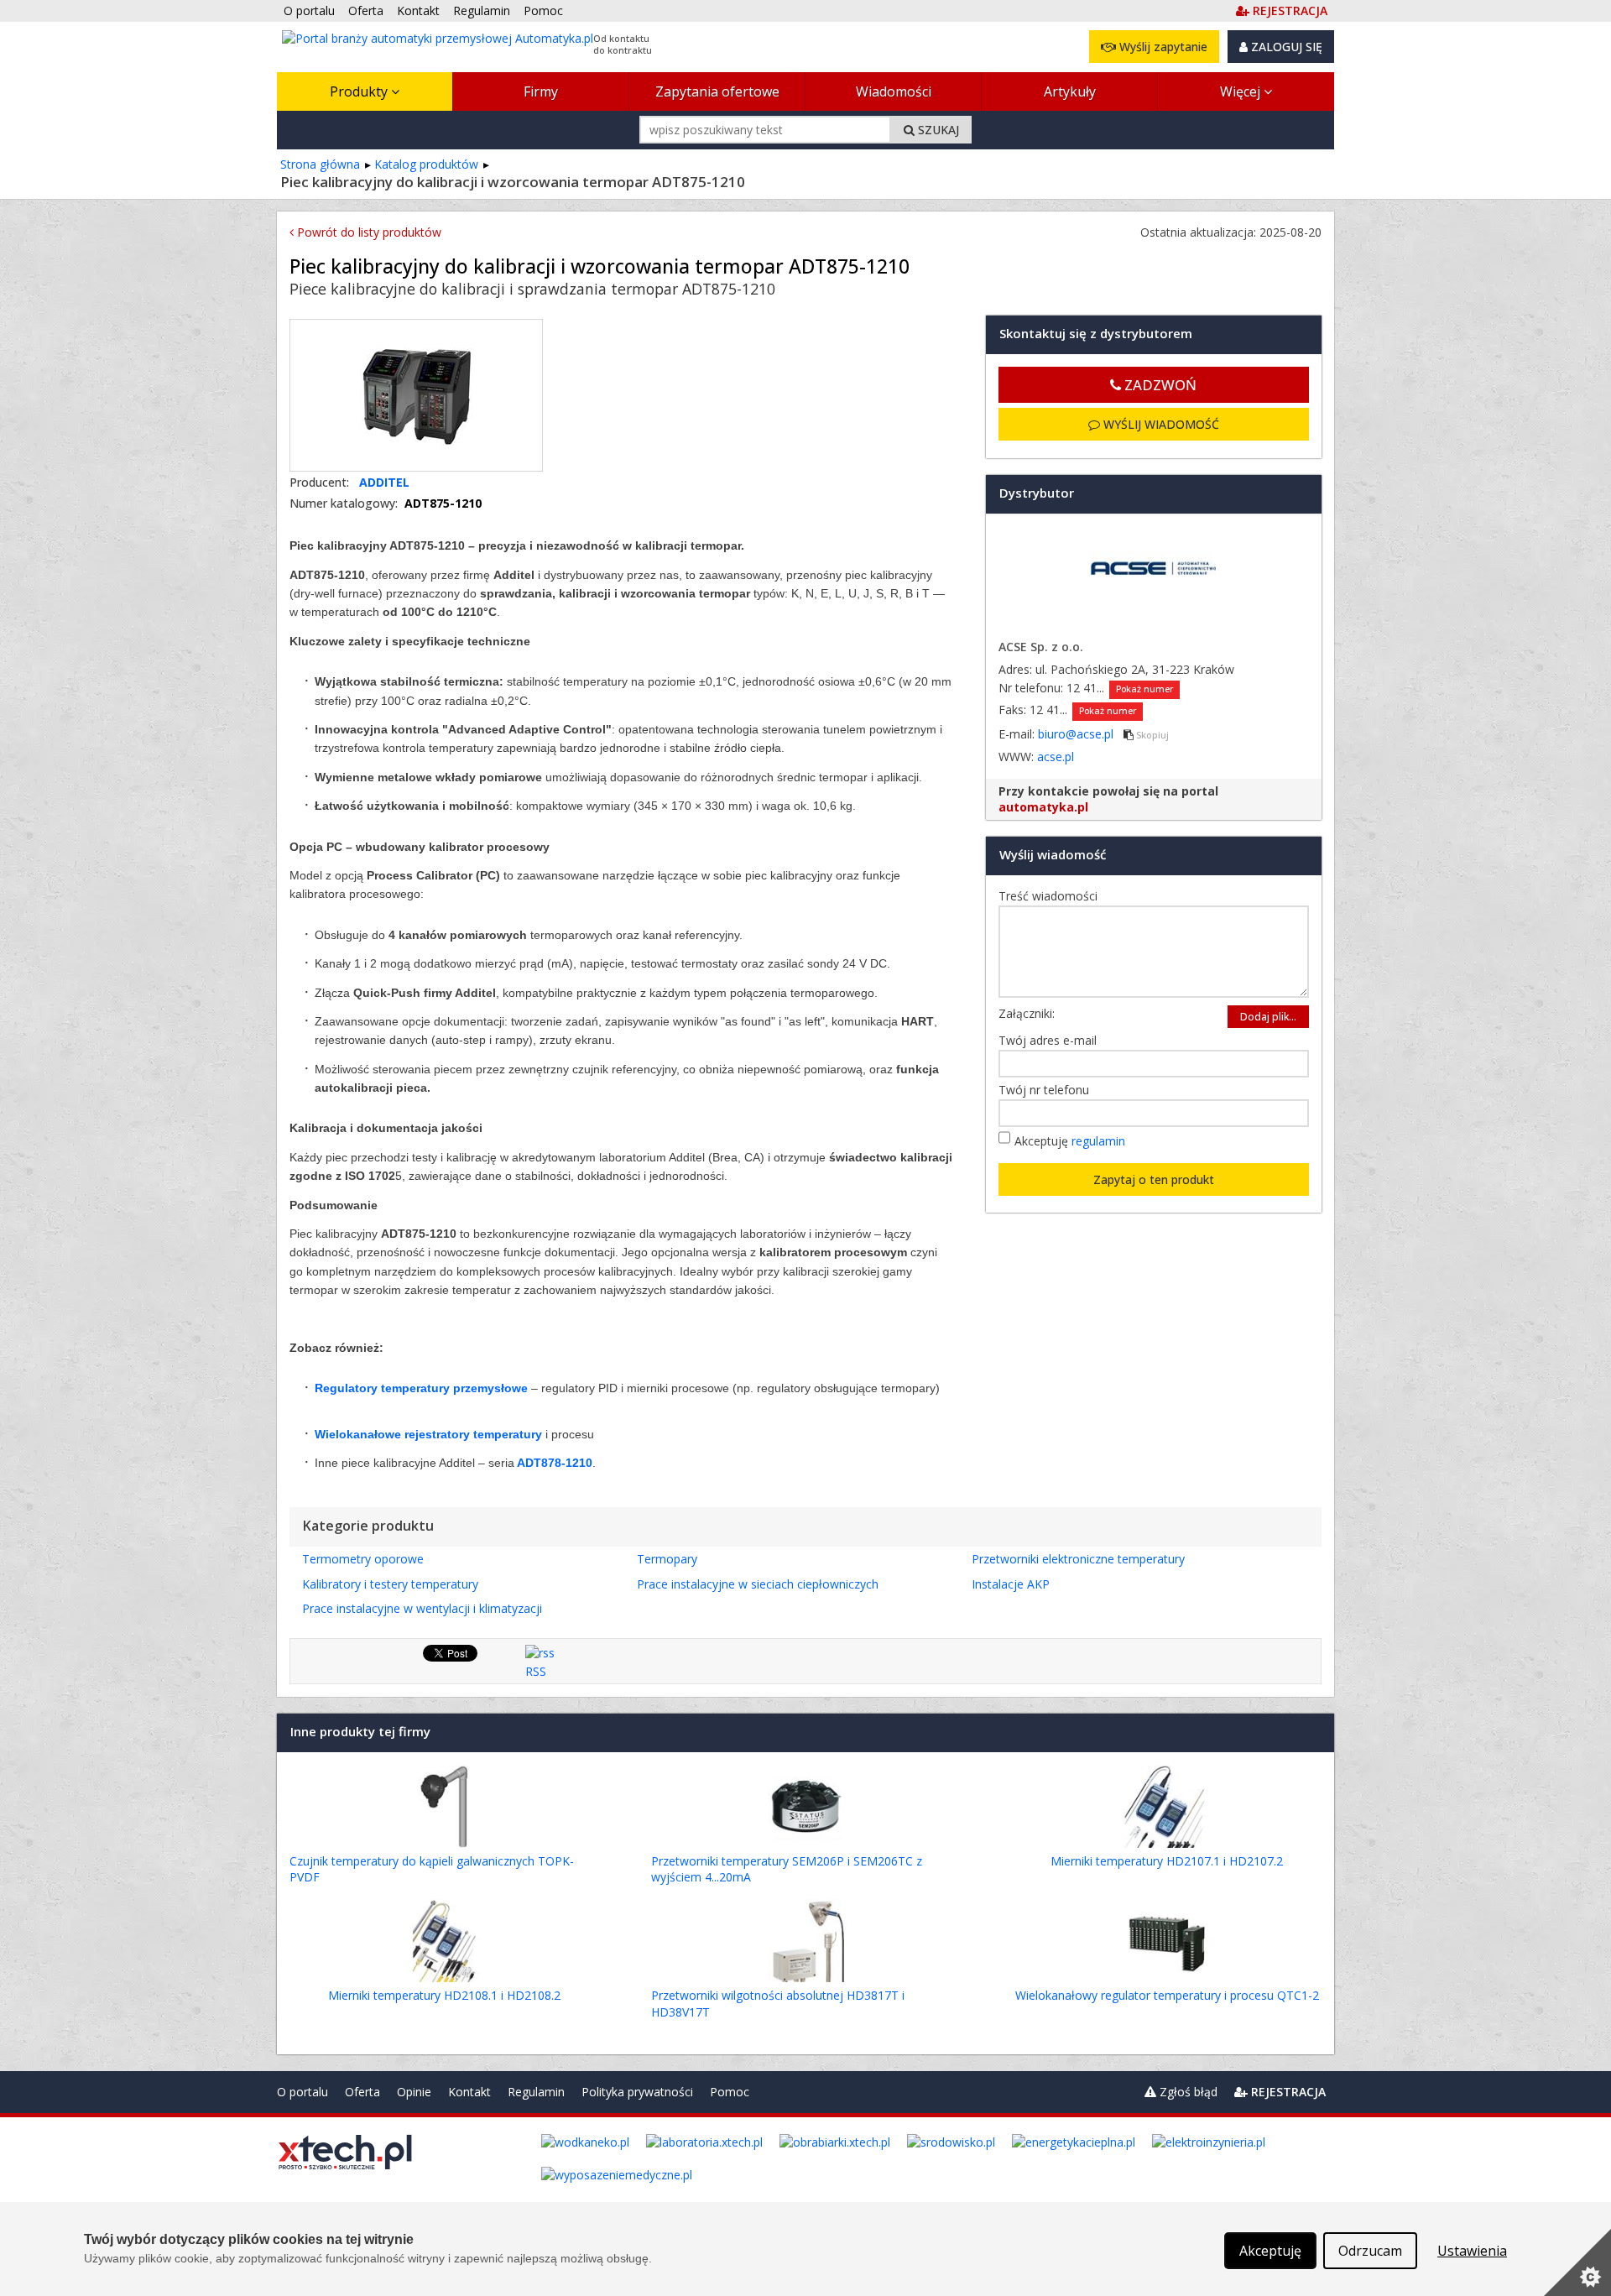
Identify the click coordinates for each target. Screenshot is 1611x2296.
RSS (536, 1671)
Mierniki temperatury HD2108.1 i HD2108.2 (444, 1995)
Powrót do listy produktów (368, 232)
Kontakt (469, 2092)
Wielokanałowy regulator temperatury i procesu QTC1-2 (1167, 1995)
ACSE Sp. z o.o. (1041, 647)
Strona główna (320, 164)
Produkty (360, 91)
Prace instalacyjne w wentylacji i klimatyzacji (422, 1608)
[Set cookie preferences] (1577, 2262)
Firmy (541, 91)
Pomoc (730, 2092)
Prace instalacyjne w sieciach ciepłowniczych (758, 1584)
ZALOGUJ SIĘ (1285, 47)
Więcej (1242, 91)
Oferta (362, 2092)
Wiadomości (894, 91)
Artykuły (1070, 91)
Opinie (414, 2092)
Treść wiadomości (1052, 896)
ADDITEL (384, 482)
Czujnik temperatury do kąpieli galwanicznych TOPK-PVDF (432, 1869)
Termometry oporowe (363, 1559)
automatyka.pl (1043, 807)
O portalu (302, 2092)
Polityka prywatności (637, 2092)
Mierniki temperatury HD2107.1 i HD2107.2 (1167, 1861)
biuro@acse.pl (1077, 734)
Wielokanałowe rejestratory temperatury (428, 1434)
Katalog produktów (426, 164)
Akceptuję (1070, 1141)
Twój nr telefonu (1048, 1090)
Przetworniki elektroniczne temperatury (1078, 1559)
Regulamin (536, 2092)
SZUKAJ (937, 130)
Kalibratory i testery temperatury (390, 1584)
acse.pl (1056, 757)
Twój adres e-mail (1052, 1040)
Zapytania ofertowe (717, 91)
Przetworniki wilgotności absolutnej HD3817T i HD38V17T (778, 2004)
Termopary (667, 1559)
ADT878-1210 (555, 1463)
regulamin (1098, 1141)
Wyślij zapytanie (1162, 47)
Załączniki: (1027, 1013)
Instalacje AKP (1011, 1584)
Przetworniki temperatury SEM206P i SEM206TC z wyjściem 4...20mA (787, 1869)
